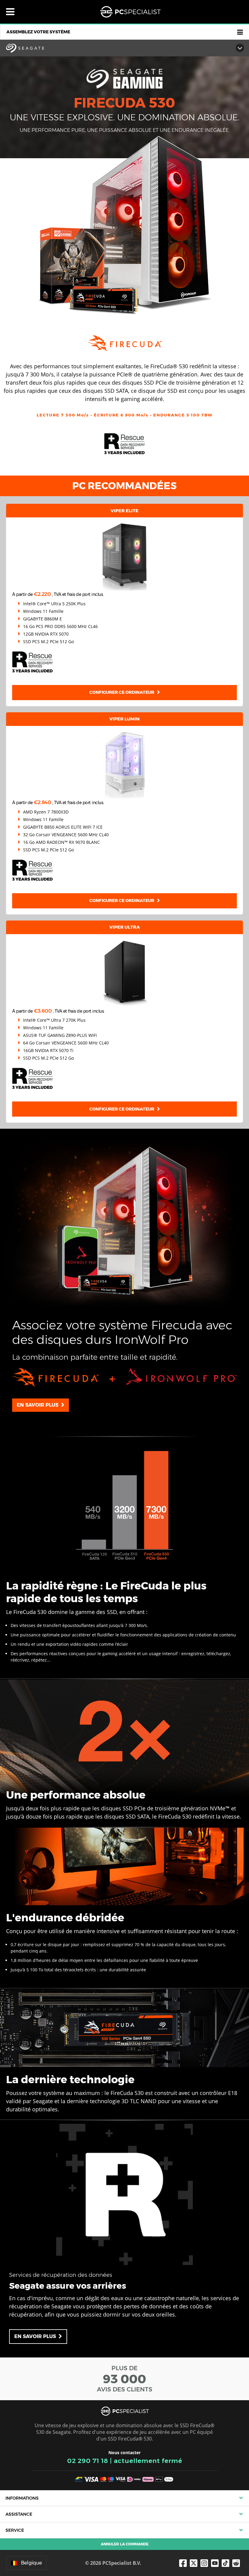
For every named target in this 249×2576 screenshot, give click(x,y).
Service (15, 2530)
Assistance (19, 2514)
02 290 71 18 (88, 2461)
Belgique (31, 2563)
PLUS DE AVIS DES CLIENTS (125, 2379)
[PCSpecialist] (130, 12)
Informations (22, 2498)
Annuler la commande (125, 2544)
